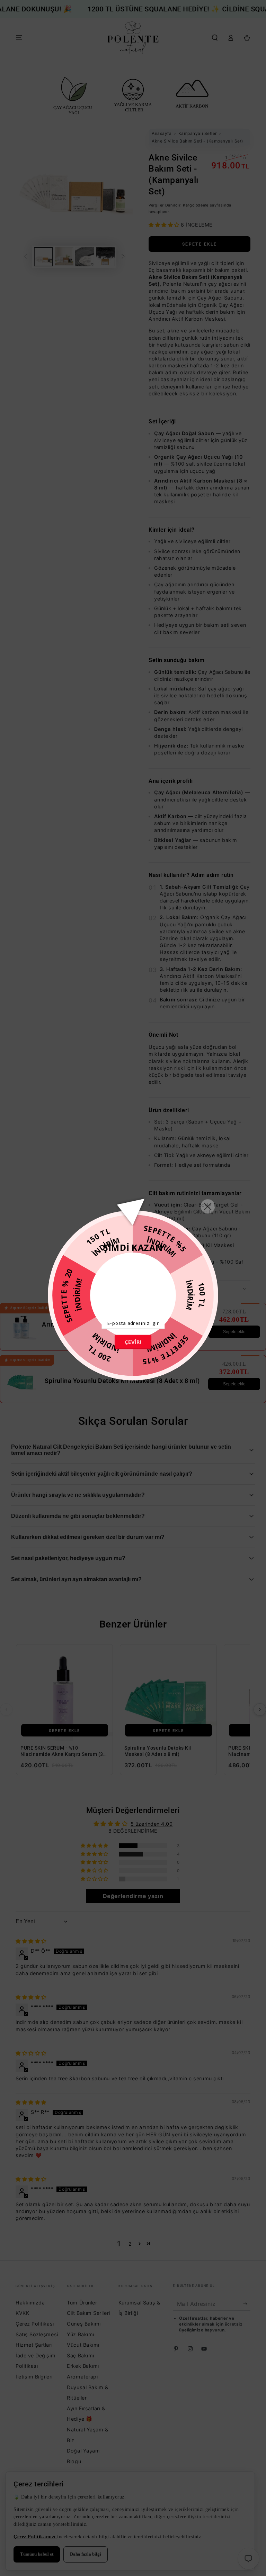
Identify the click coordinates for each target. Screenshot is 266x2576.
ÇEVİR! (133, 1342)
